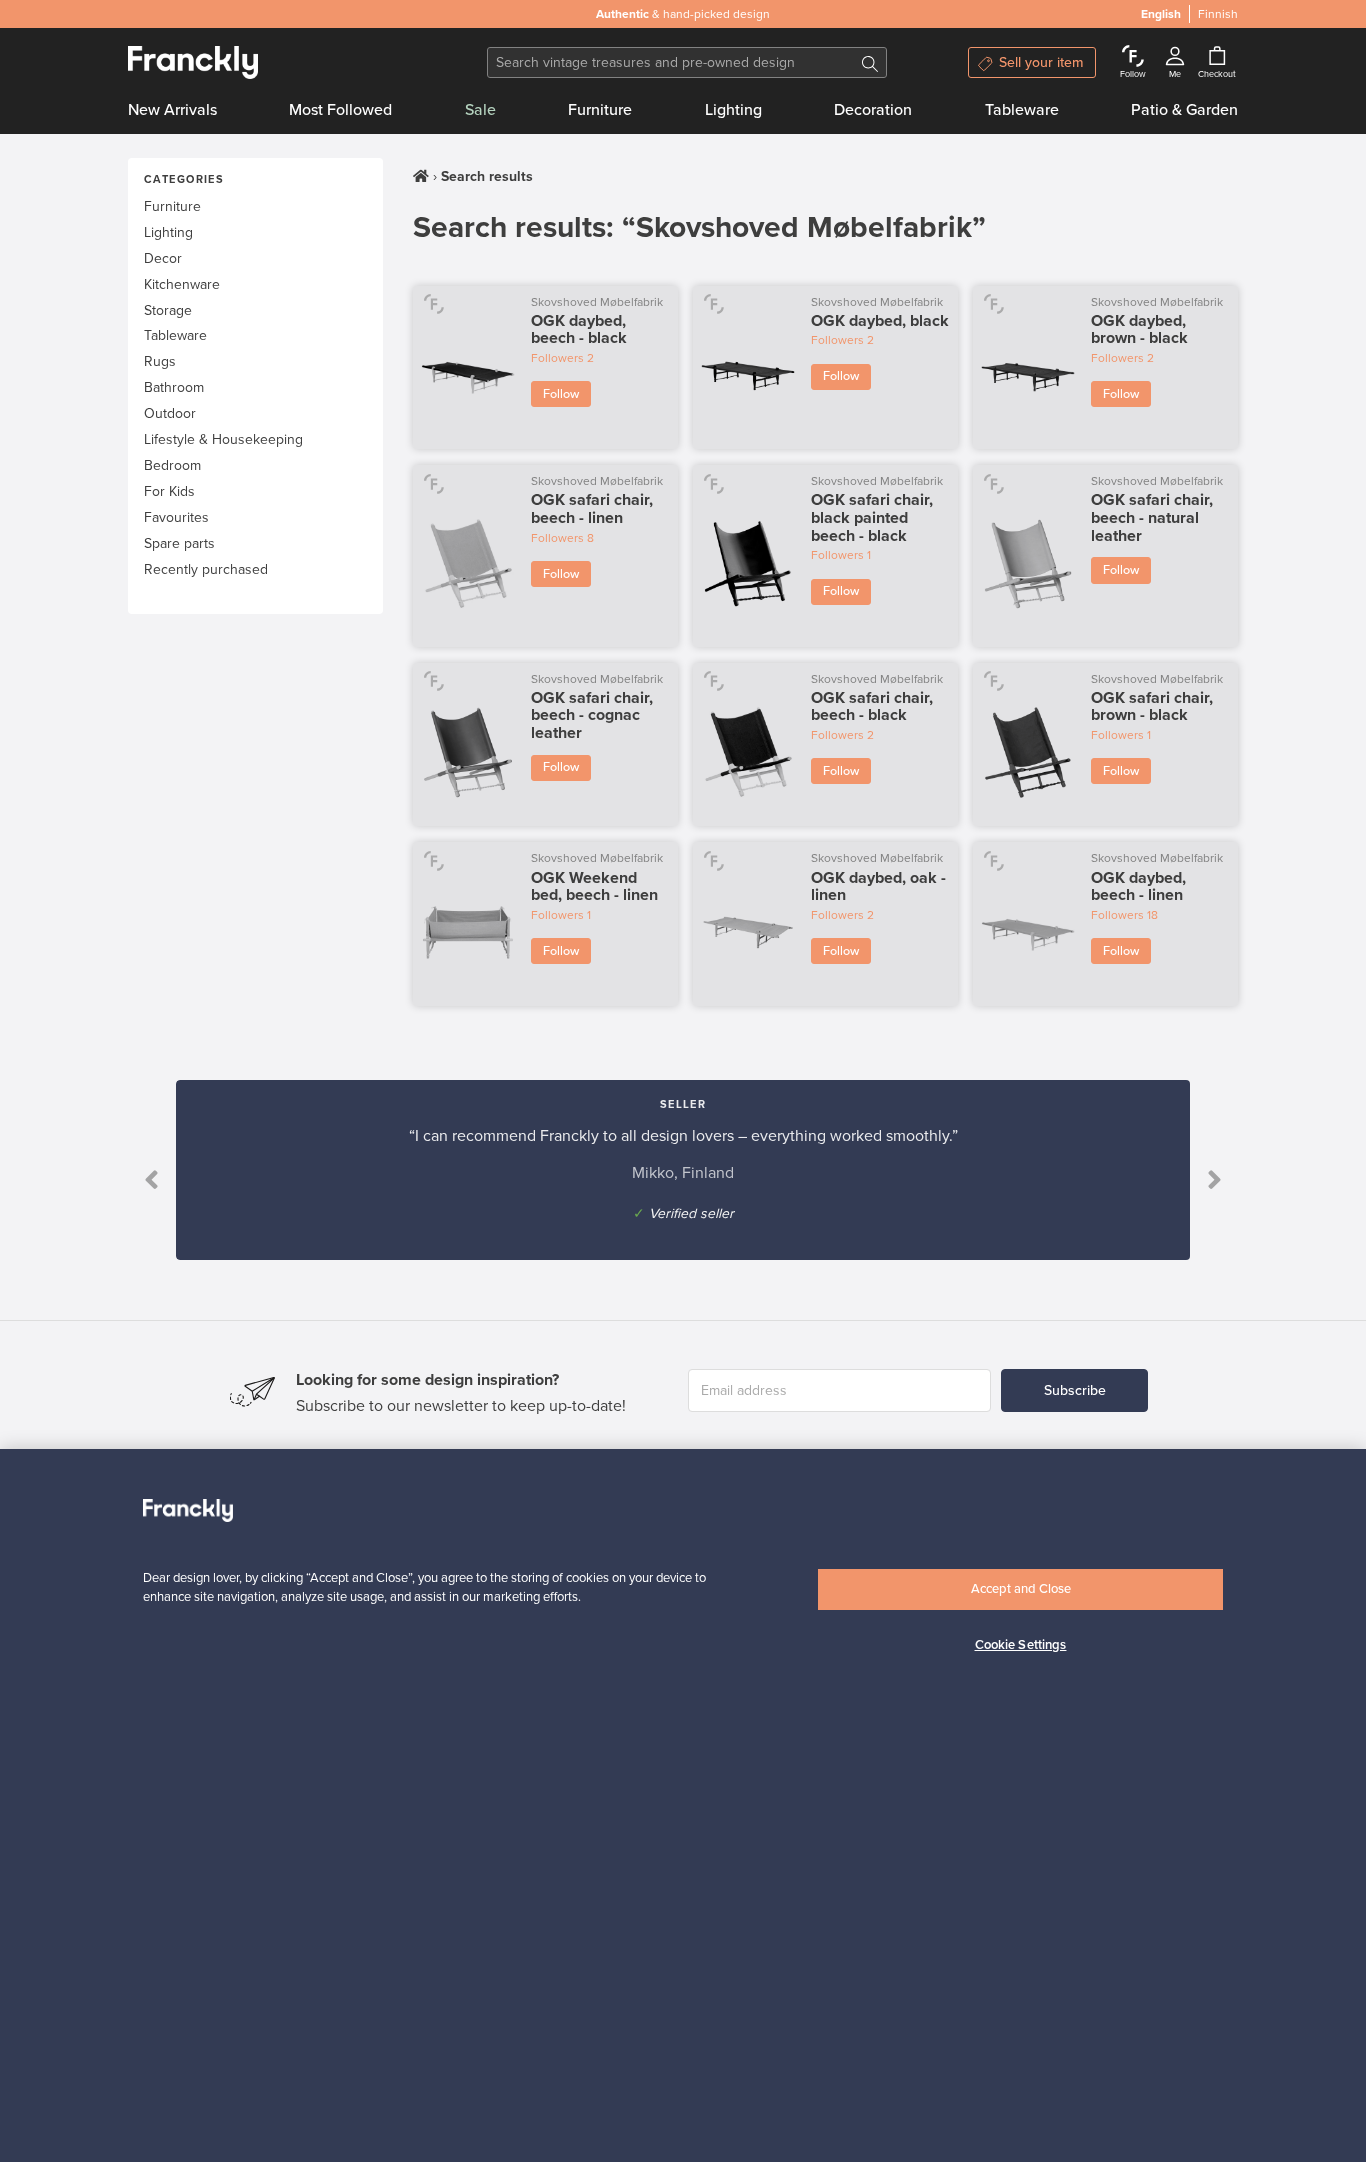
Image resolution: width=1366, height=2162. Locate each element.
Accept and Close (1021, 1589)
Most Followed (340, 110)
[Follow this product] (433, 303)
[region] (683, 1805)
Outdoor (170, 413)
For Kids (169, 491)
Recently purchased (206, 569)
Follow (561, 394)
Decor (163, 258)
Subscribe (1075, 1390)
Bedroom (172, 465)
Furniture (600, 110)
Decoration (873, 110)
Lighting (733, 110)
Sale (480, 110)
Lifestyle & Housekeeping (223, 439)
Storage (168, 310)
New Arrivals (172, 110)
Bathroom (174, 387)
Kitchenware (182, 284)
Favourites (176, 517)
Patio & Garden (1184, 110)
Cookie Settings (1021, 1645)
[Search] (870, 62)
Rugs (160, 361)
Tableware (1022, 110)
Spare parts (179, 543)
